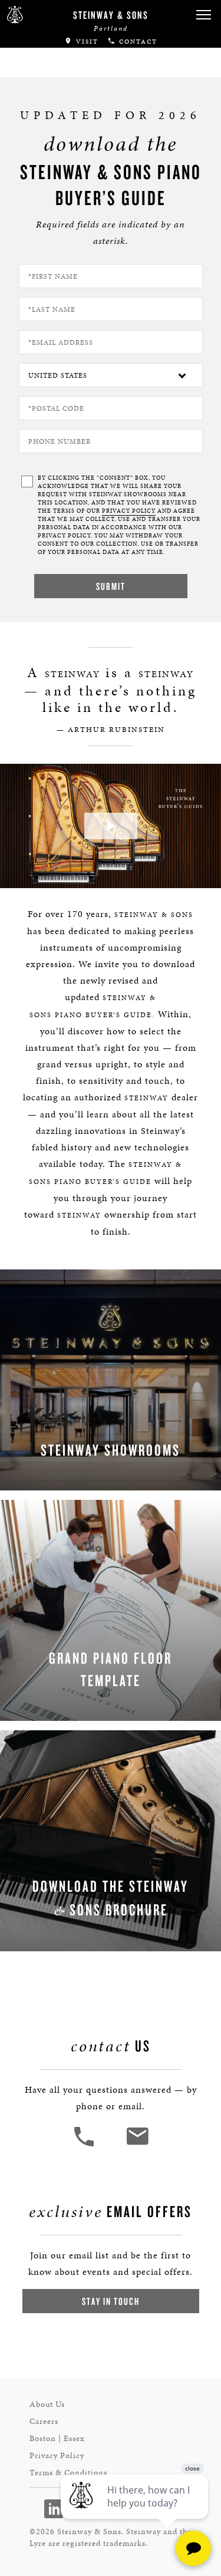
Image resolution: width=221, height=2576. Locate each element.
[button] (203, 15)
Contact (137, 42)
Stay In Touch (111, 2301)
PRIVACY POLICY (129, 511)
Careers (44, 2421)
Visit (86, 42)
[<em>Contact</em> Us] (137, 2145)
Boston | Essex (57, 2438)
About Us (47, 2404)
